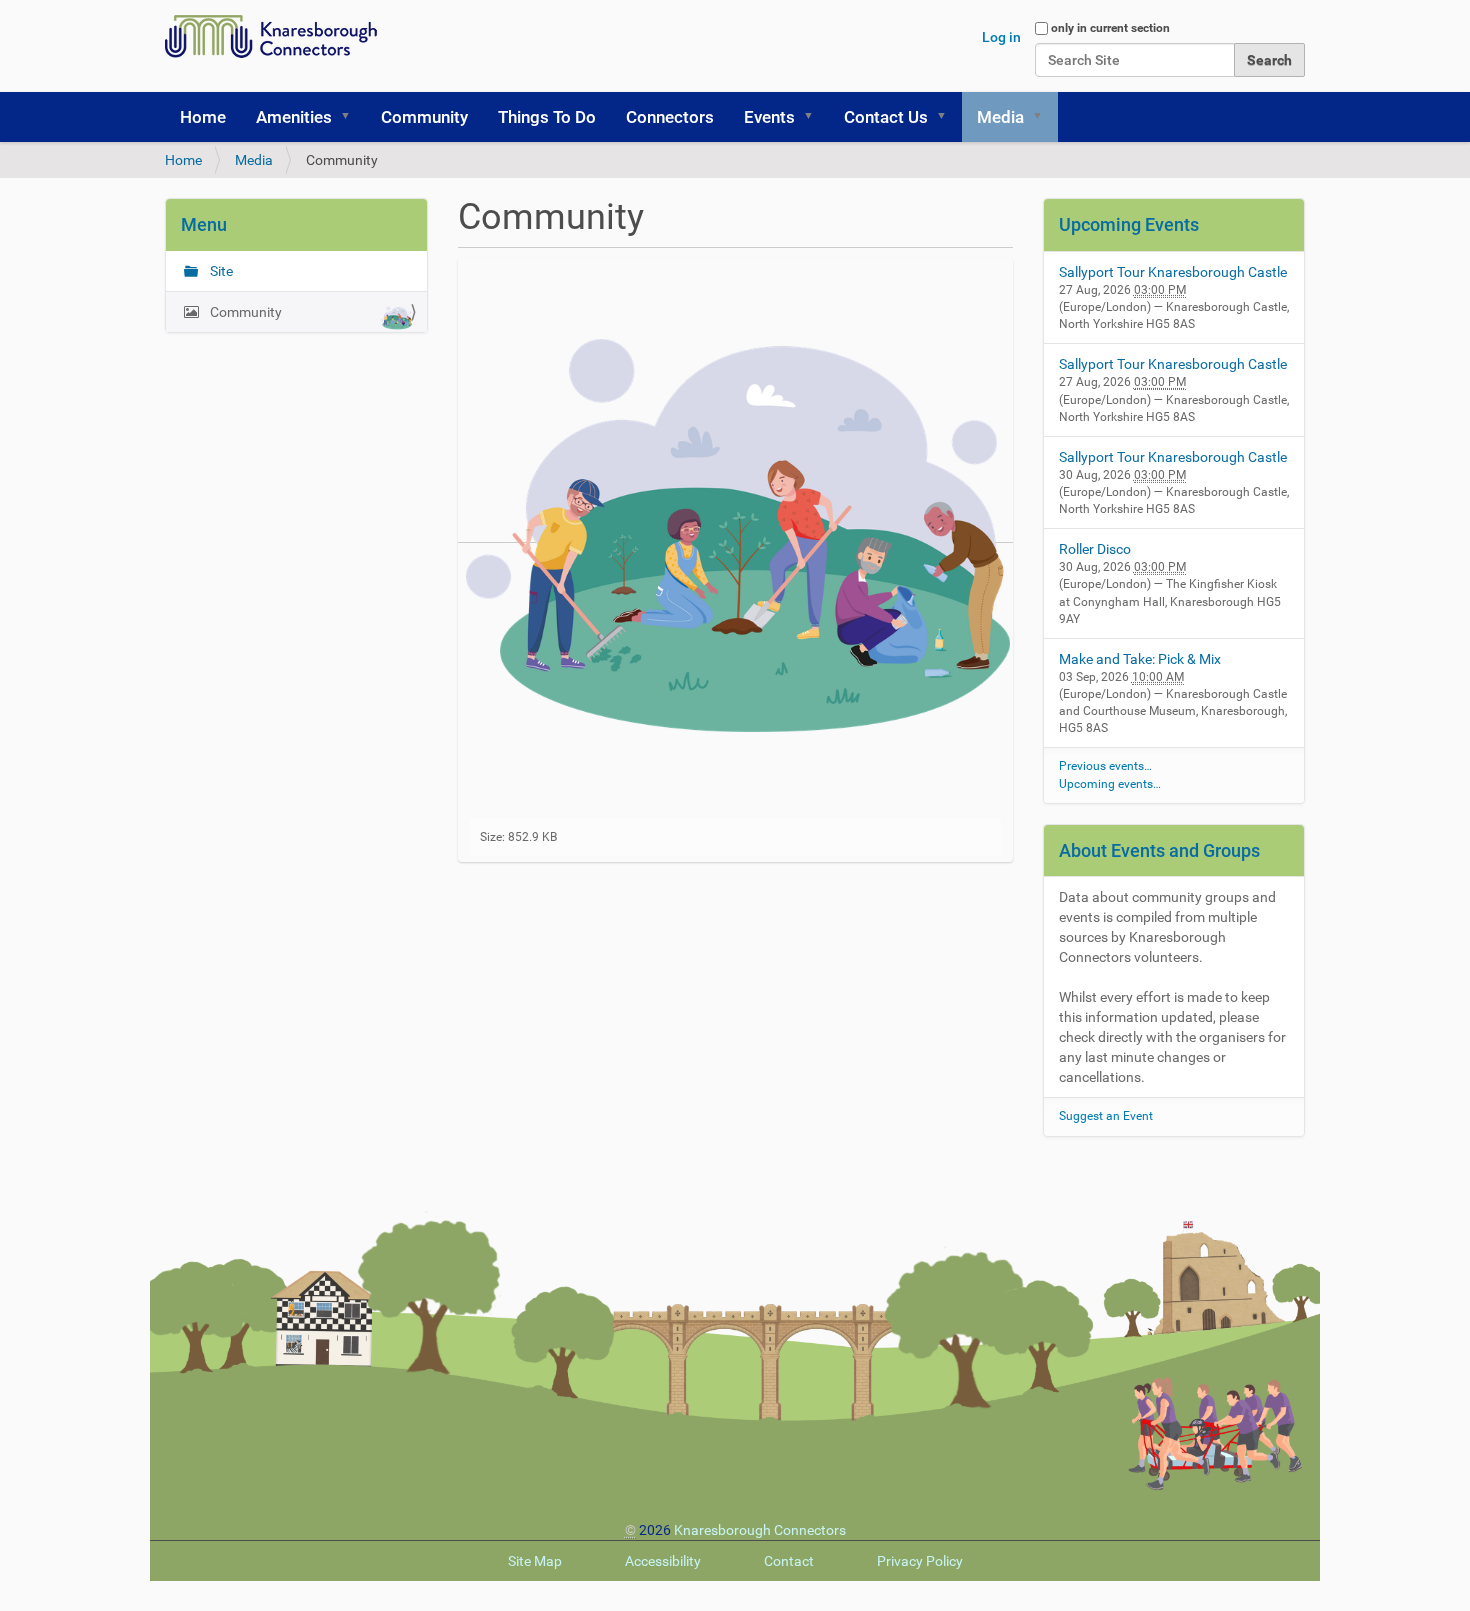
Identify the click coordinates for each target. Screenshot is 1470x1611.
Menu (204, 224)
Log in (1001, 37)
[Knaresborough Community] (275, 36)
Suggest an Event (1106, 1116)
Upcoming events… (1110, 784)
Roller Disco (1095, 549)
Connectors (670, 117)
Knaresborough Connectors (760, 1530)
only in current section (1110, 28)
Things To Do (547, 117)
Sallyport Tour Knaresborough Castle (1173, 272)
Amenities (294, 117)
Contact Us (886, 117)
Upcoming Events (1129, 224)
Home (203, 117)
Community (424, 117)
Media (1000, 117)
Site (220, 271)
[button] (352, 117)
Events (769, 117)
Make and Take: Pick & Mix (1140, 659)
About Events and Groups (1159, 850)
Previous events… (1105, 766)
